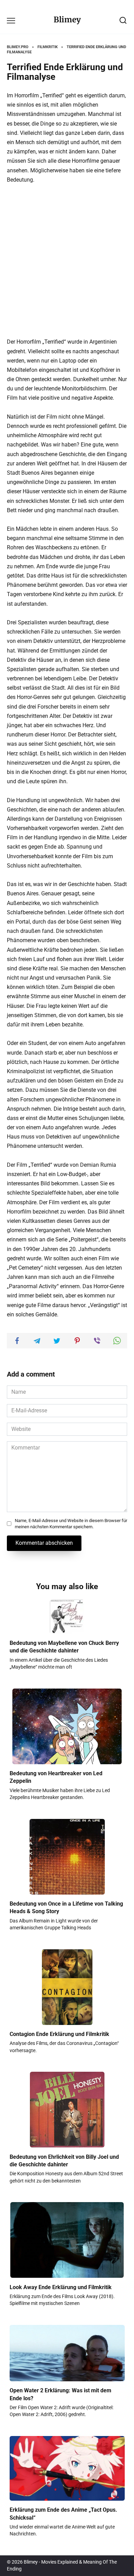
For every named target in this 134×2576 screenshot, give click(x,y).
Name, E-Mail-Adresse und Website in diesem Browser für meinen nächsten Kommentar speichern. (71, 1524)
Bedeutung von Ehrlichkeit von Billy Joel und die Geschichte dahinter (64, 2160)
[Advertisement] (67, 261)
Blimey (67, 20)
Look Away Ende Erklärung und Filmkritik (61, 2287)
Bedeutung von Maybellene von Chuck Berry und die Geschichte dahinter (64, 1647)
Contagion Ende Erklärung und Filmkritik (59, 2034)
